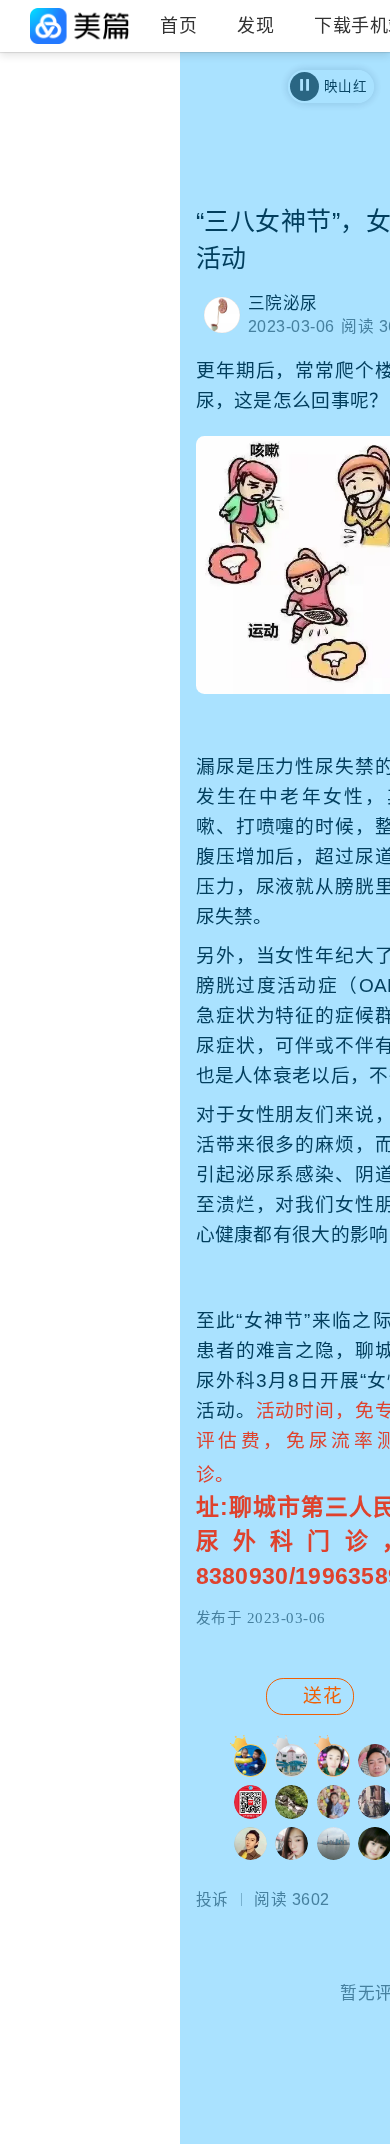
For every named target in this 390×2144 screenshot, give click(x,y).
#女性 (131, 119)
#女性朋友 (45, 221)
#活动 (131, 221)
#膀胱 (131, 255)
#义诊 (131, 187)
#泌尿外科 (45, 187)
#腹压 (131, 153)
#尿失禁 (38, 119)
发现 (255, 26)
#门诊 (31, 255)
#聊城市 (38, 153)
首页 (178, 26)
